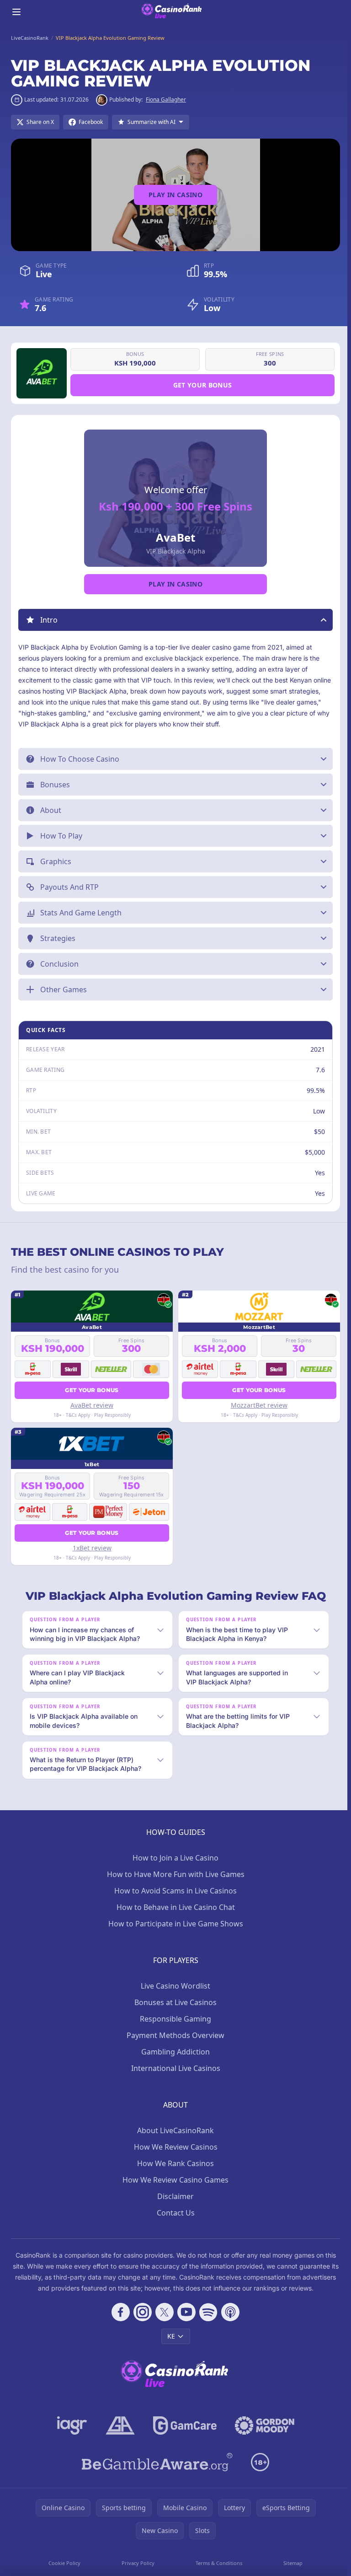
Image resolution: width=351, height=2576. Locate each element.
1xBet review (91, 1548)
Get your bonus (203, 385)
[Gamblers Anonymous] (118, 2443)
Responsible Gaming (174, 2036)
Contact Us (174, 2230)
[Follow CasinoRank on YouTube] (185, 2329)
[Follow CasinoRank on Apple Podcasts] (229, 2329)
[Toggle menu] (16, 12)
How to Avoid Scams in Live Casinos (174, 1908)
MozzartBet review (256, 1405)
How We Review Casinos (174, 2164)
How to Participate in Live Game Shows (174, 1941)
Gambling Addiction (174, 2069)
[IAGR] (70, 2443)
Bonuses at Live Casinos (174, 2020)
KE (169, 2353)
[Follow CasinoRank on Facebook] (119, 2329)
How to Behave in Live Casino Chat (174, 1925)
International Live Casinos (174, 2086)
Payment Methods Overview (174, 2053)
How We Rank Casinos (174, 2181)
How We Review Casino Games (174, 2197)
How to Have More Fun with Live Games (174, 1892)
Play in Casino (175, 195)
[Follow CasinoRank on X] (163, 2329)
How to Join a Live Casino (174, 1875)
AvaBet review (91, 1405)
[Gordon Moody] (263, 2443)
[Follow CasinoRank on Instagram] (141, 2329)
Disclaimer (174, 2214)
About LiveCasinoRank (174, 2148)
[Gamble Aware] (155, 2479)
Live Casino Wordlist (174, 2003)
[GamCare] (183, 2443)
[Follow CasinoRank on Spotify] (207, 2329)
